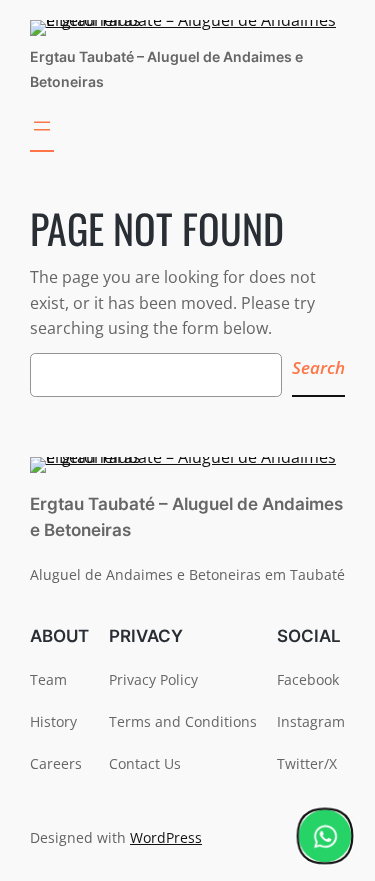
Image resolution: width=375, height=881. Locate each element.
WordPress (166, 837)
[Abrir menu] (42, 133)
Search (318, 367)
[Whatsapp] (325, 836)
